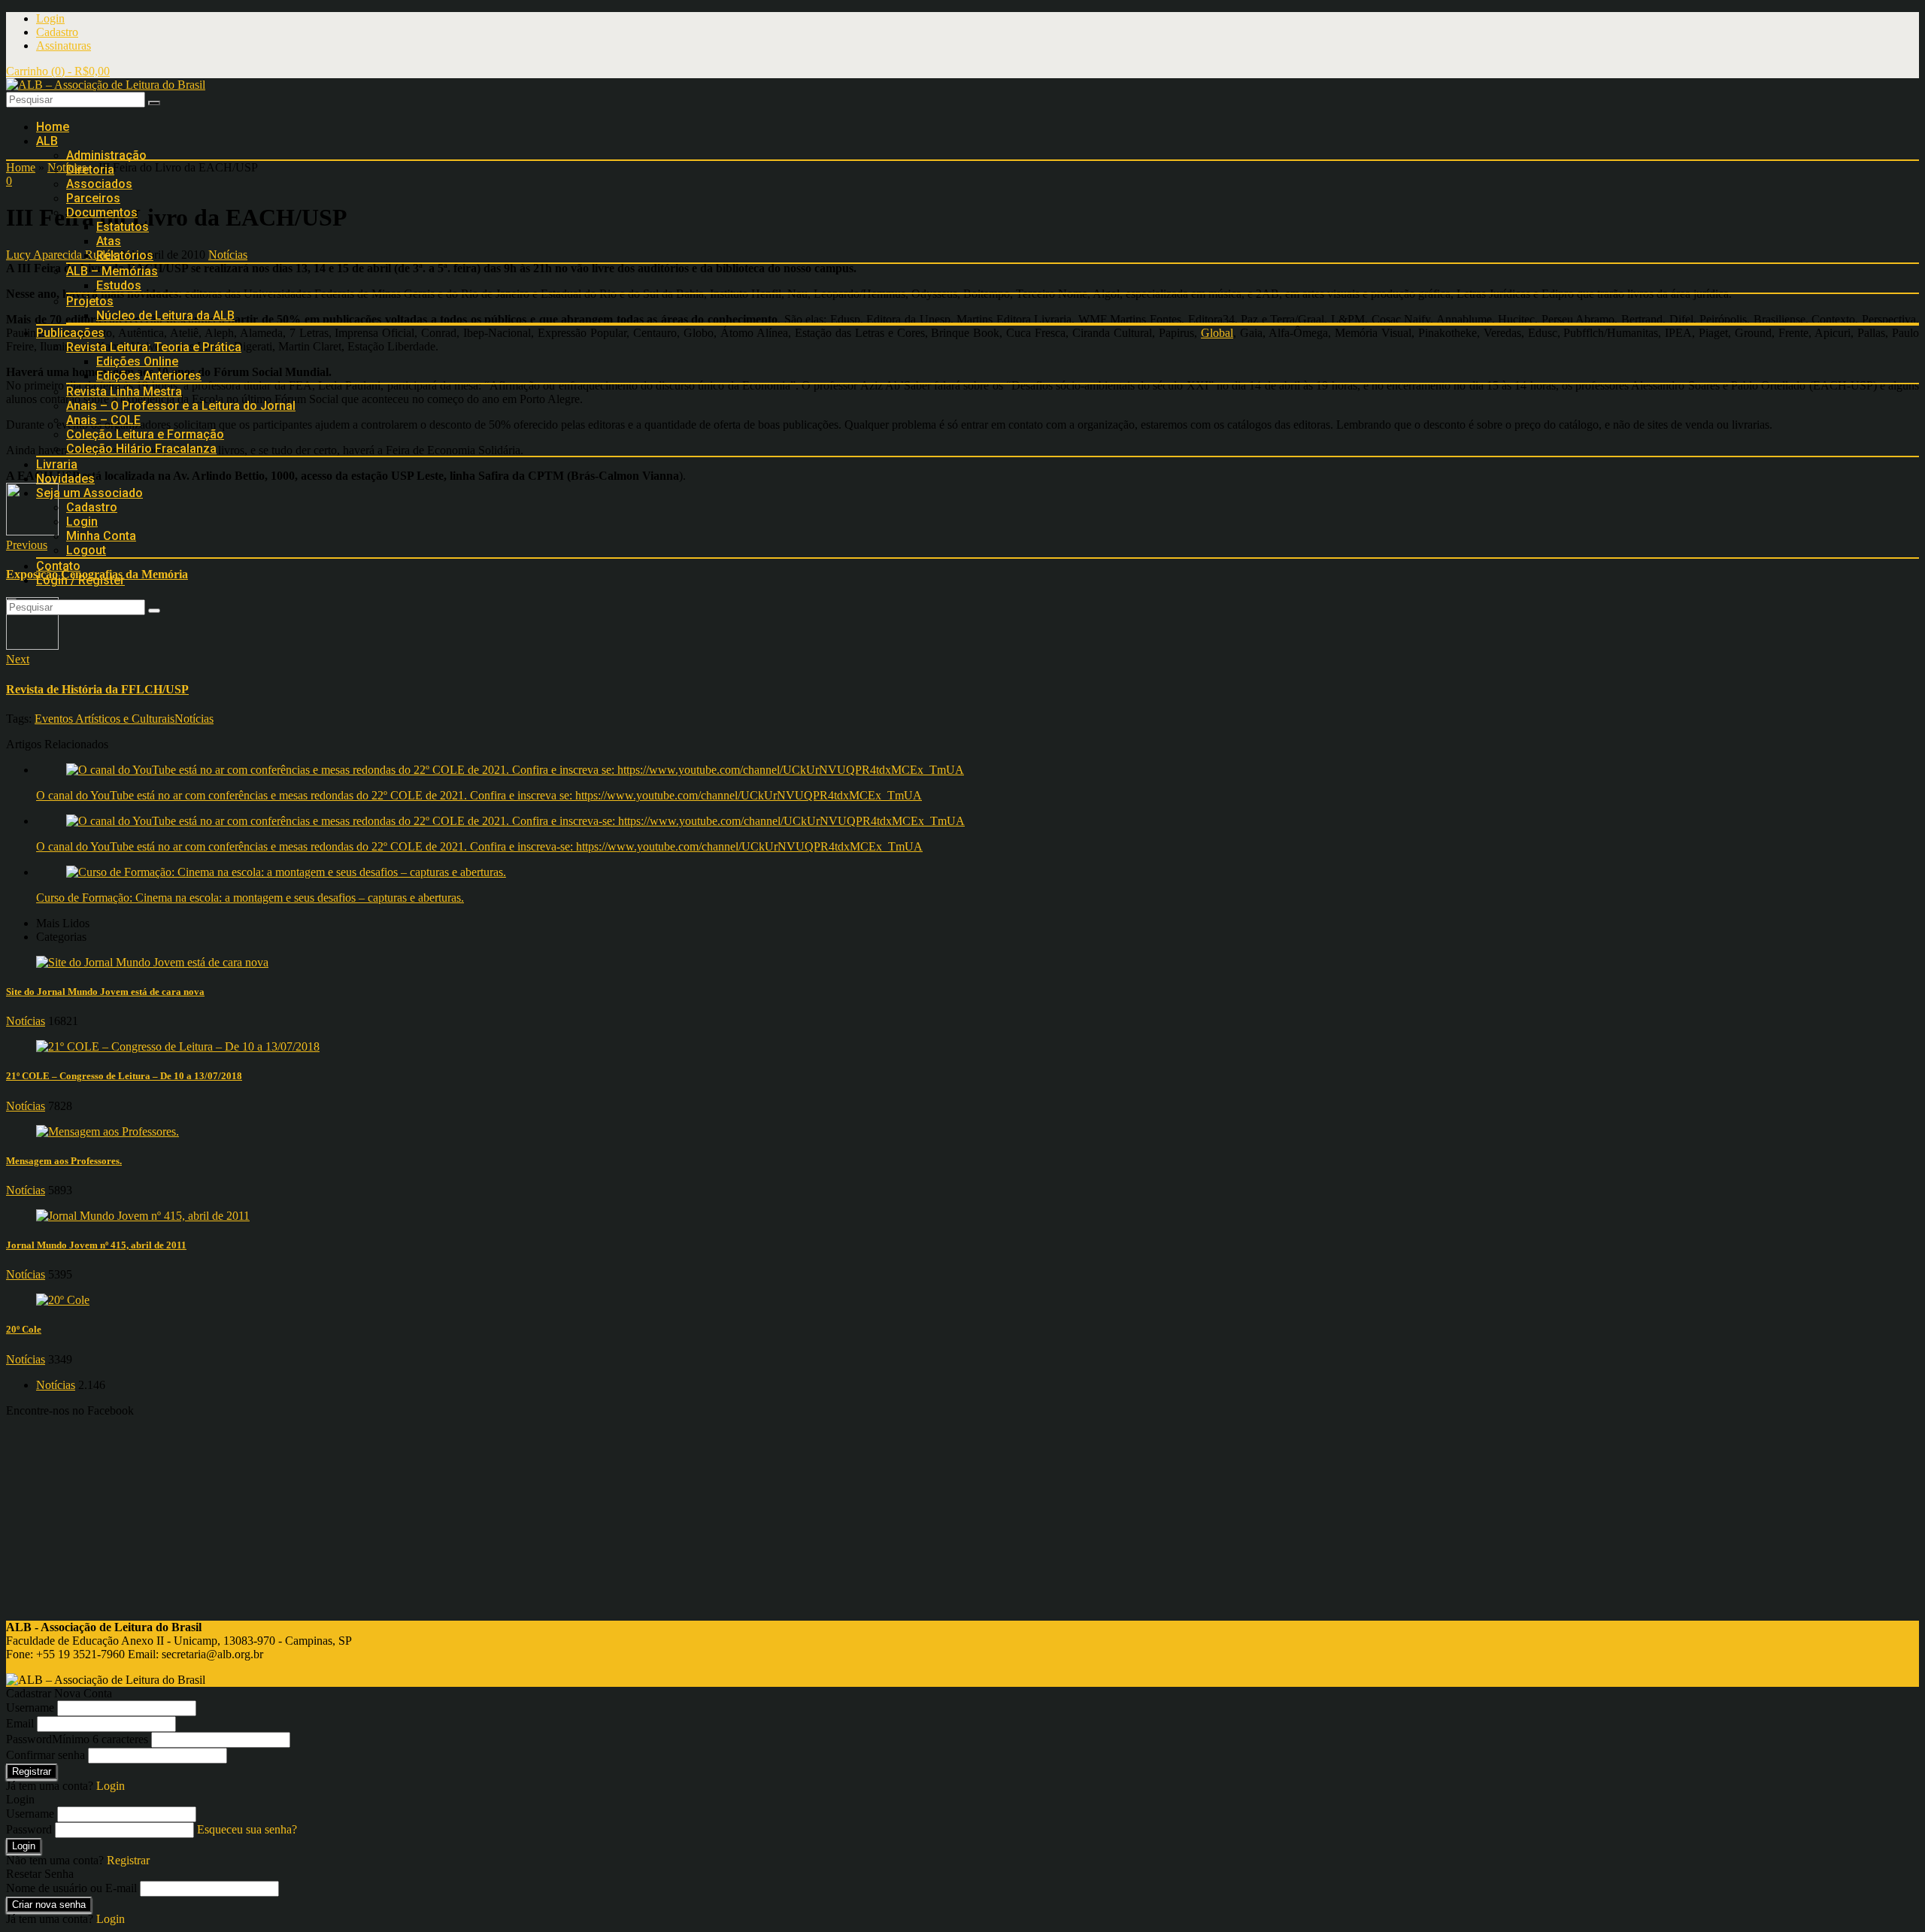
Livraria (57, 464)
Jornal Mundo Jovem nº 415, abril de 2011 (96, 1245)
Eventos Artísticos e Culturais (105, 719)
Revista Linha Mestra (124, 391)
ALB (47, 141)
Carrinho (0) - (58, 71)
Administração (106, 155)
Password (77, 1739)
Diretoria (90, 170)
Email (20, 1723)
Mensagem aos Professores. (64, 1161)
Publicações (70, 333)
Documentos (102, 212)
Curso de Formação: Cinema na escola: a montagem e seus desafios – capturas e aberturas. (250, 898)
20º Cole (24, 1329)
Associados (99, 184)
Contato (58, 566)
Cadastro (57, 32)
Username (30, 1708)
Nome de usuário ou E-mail (71, 1888)
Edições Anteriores (149, 376)
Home (53, 127)
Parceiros (93, 198)
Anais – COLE (103, 420)
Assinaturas (64, 45)
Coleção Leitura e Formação (145, 434)
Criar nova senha (49, 1905)
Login (50, 18)
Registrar (32, 1771)
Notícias (194, 719)
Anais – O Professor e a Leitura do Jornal (181, 406)
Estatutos (123, 227)
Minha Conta (101, 536)
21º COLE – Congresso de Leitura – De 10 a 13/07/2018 (124, 1076)
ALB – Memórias (112, 271)
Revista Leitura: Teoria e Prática (154, 347)
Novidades (65, 479)
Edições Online (137, 361)
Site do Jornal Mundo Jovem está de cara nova (105, 992)
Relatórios (125, 255)
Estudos (119, 285)
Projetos (90, 301)
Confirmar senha (45, 1755)
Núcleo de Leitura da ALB (165, 315)
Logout (86, 550)
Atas (109, 241)
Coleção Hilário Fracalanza (141, 449)
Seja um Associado (89, 493)
